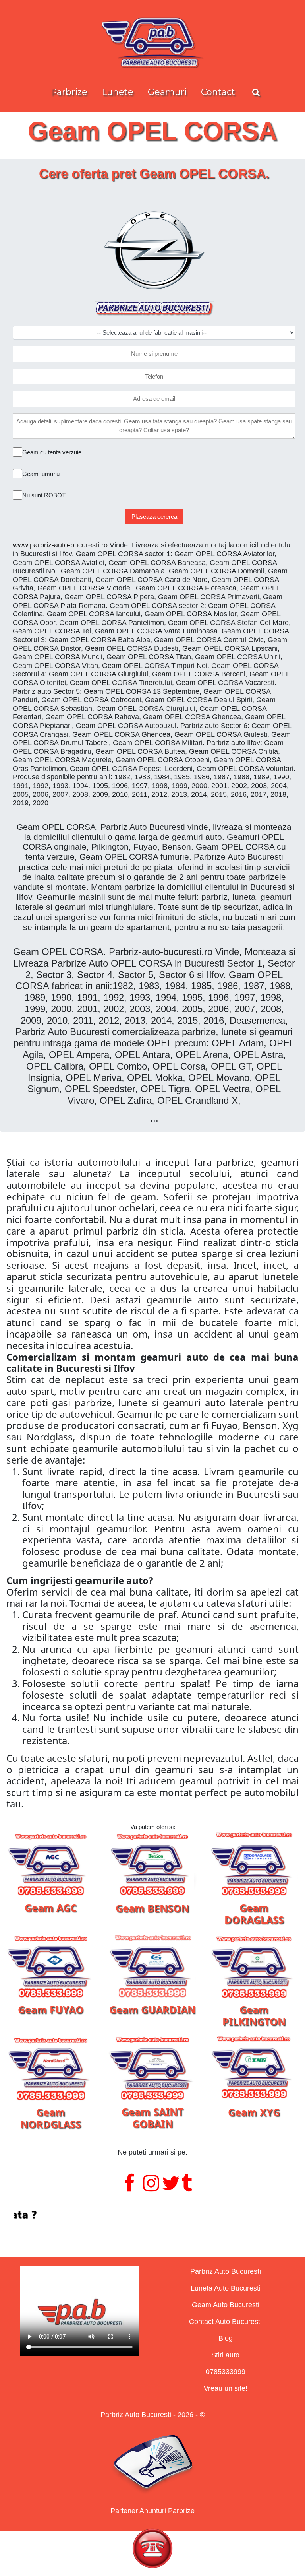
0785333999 (226, 2372)
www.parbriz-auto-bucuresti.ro (60, 545)
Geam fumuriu (41, 474)
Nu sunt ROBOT (44, 495)
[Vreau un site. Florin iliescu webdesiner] (152, 2215)
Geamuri (167, 92)
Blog (226, 2338)
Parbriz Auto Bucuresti (226, 2271)
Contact (218, 92)
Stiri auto (225, 2355)
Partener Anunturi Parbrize (152, 2511)
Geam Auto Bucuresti (226, 2305)
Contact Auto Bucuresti (225, 2322)
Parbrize (69, 92)
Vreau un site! (226, 2388)
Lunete (118, 92)
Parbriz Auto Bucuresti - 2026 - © (153, 2415)
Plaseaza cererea (154, 517)
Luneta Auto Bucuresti (226, 2288)
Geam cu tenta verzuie (52, 452)
